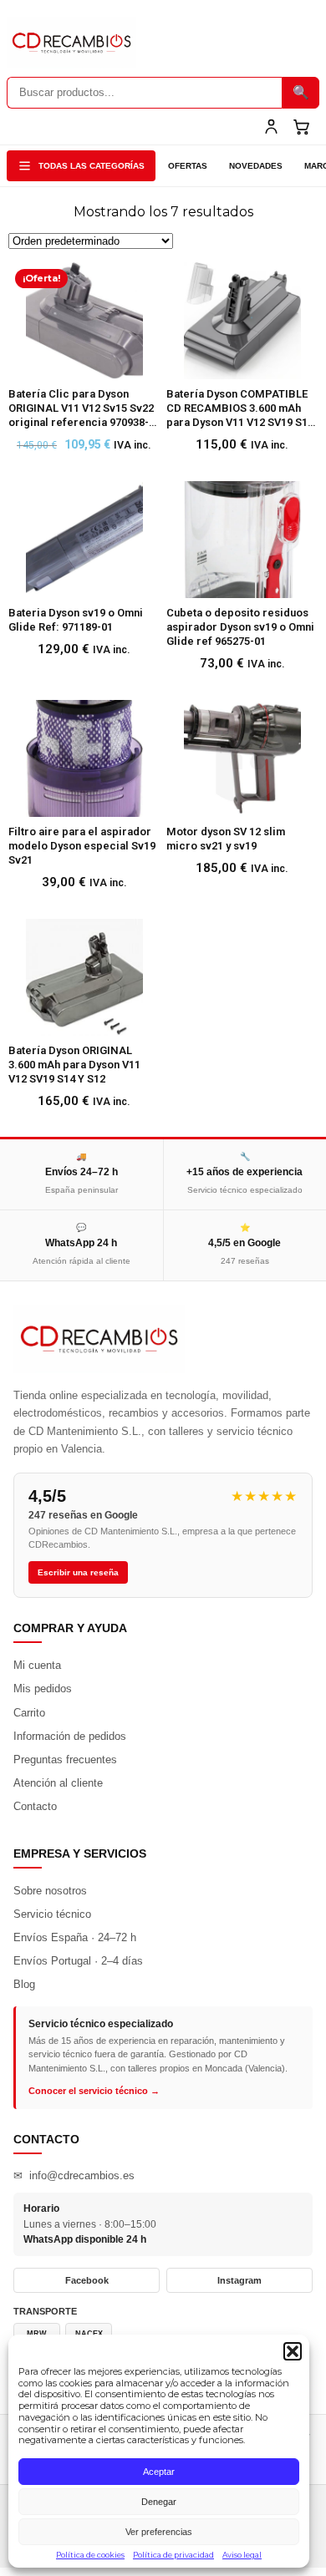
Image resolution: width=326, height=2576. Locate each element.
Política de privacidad (173, 2555)
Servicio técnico (52, 1914)
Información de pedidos (70, 1736)
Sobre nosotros (50, 1891)
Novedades (256, 166)
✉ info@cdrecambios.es (74, 2175)
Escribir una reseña (78, 1572)
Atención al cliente (58, 1783)
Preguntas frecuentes (65, 1760)
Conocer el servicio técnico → (94, 2091)
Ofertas (188, 166)
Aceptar (159, 2472)
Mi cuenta (37, 1665)
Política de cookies (90, 2555)
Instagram (239, 2280)
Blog (24, 1984)
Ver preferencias (159, 2532)
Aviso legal (242, 2555)
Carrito (29, 1713)
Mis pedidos (43, 1689)
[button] (292, 2350)
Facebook (87, 2280)
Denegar (159, 2502)
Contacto (35, 1806)
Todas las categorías (92, 166)
